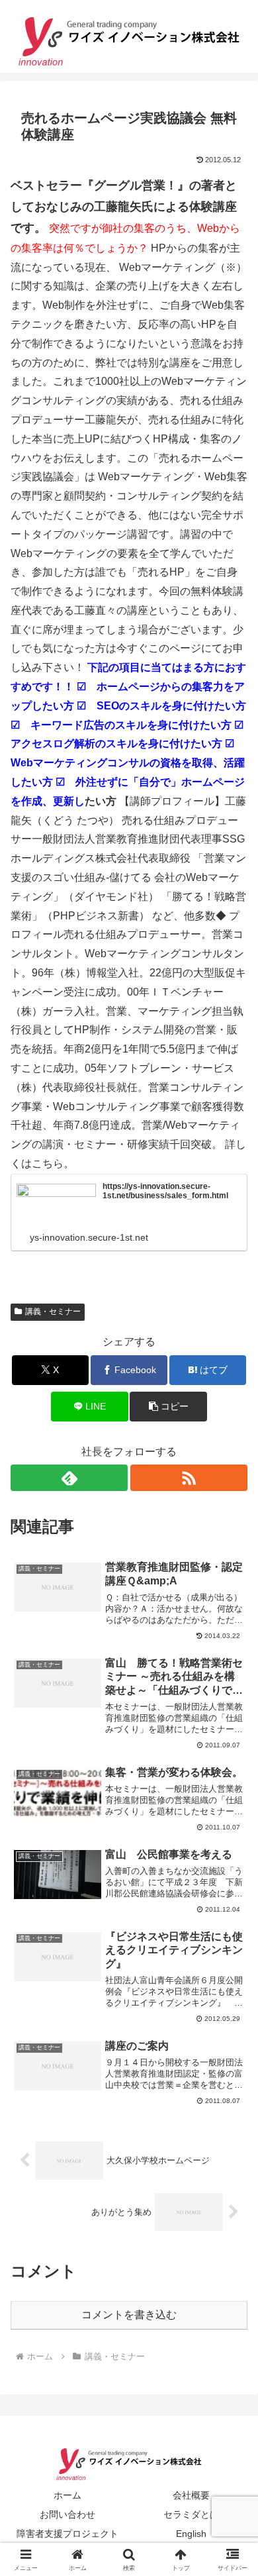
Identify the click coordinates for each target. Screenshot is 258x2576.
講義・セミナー (53, 1312)
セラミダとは (191, 2514)
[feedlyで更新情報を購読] (69, 1478)
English (191, 2534)
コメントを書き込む (129, 2315)
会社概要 (191, 2495)
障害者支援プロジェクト (67, 2534)
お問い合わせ (67, 2514)
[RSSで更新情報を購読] (189, 1478)
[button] (168, 1407)
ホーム (67, 2495)
